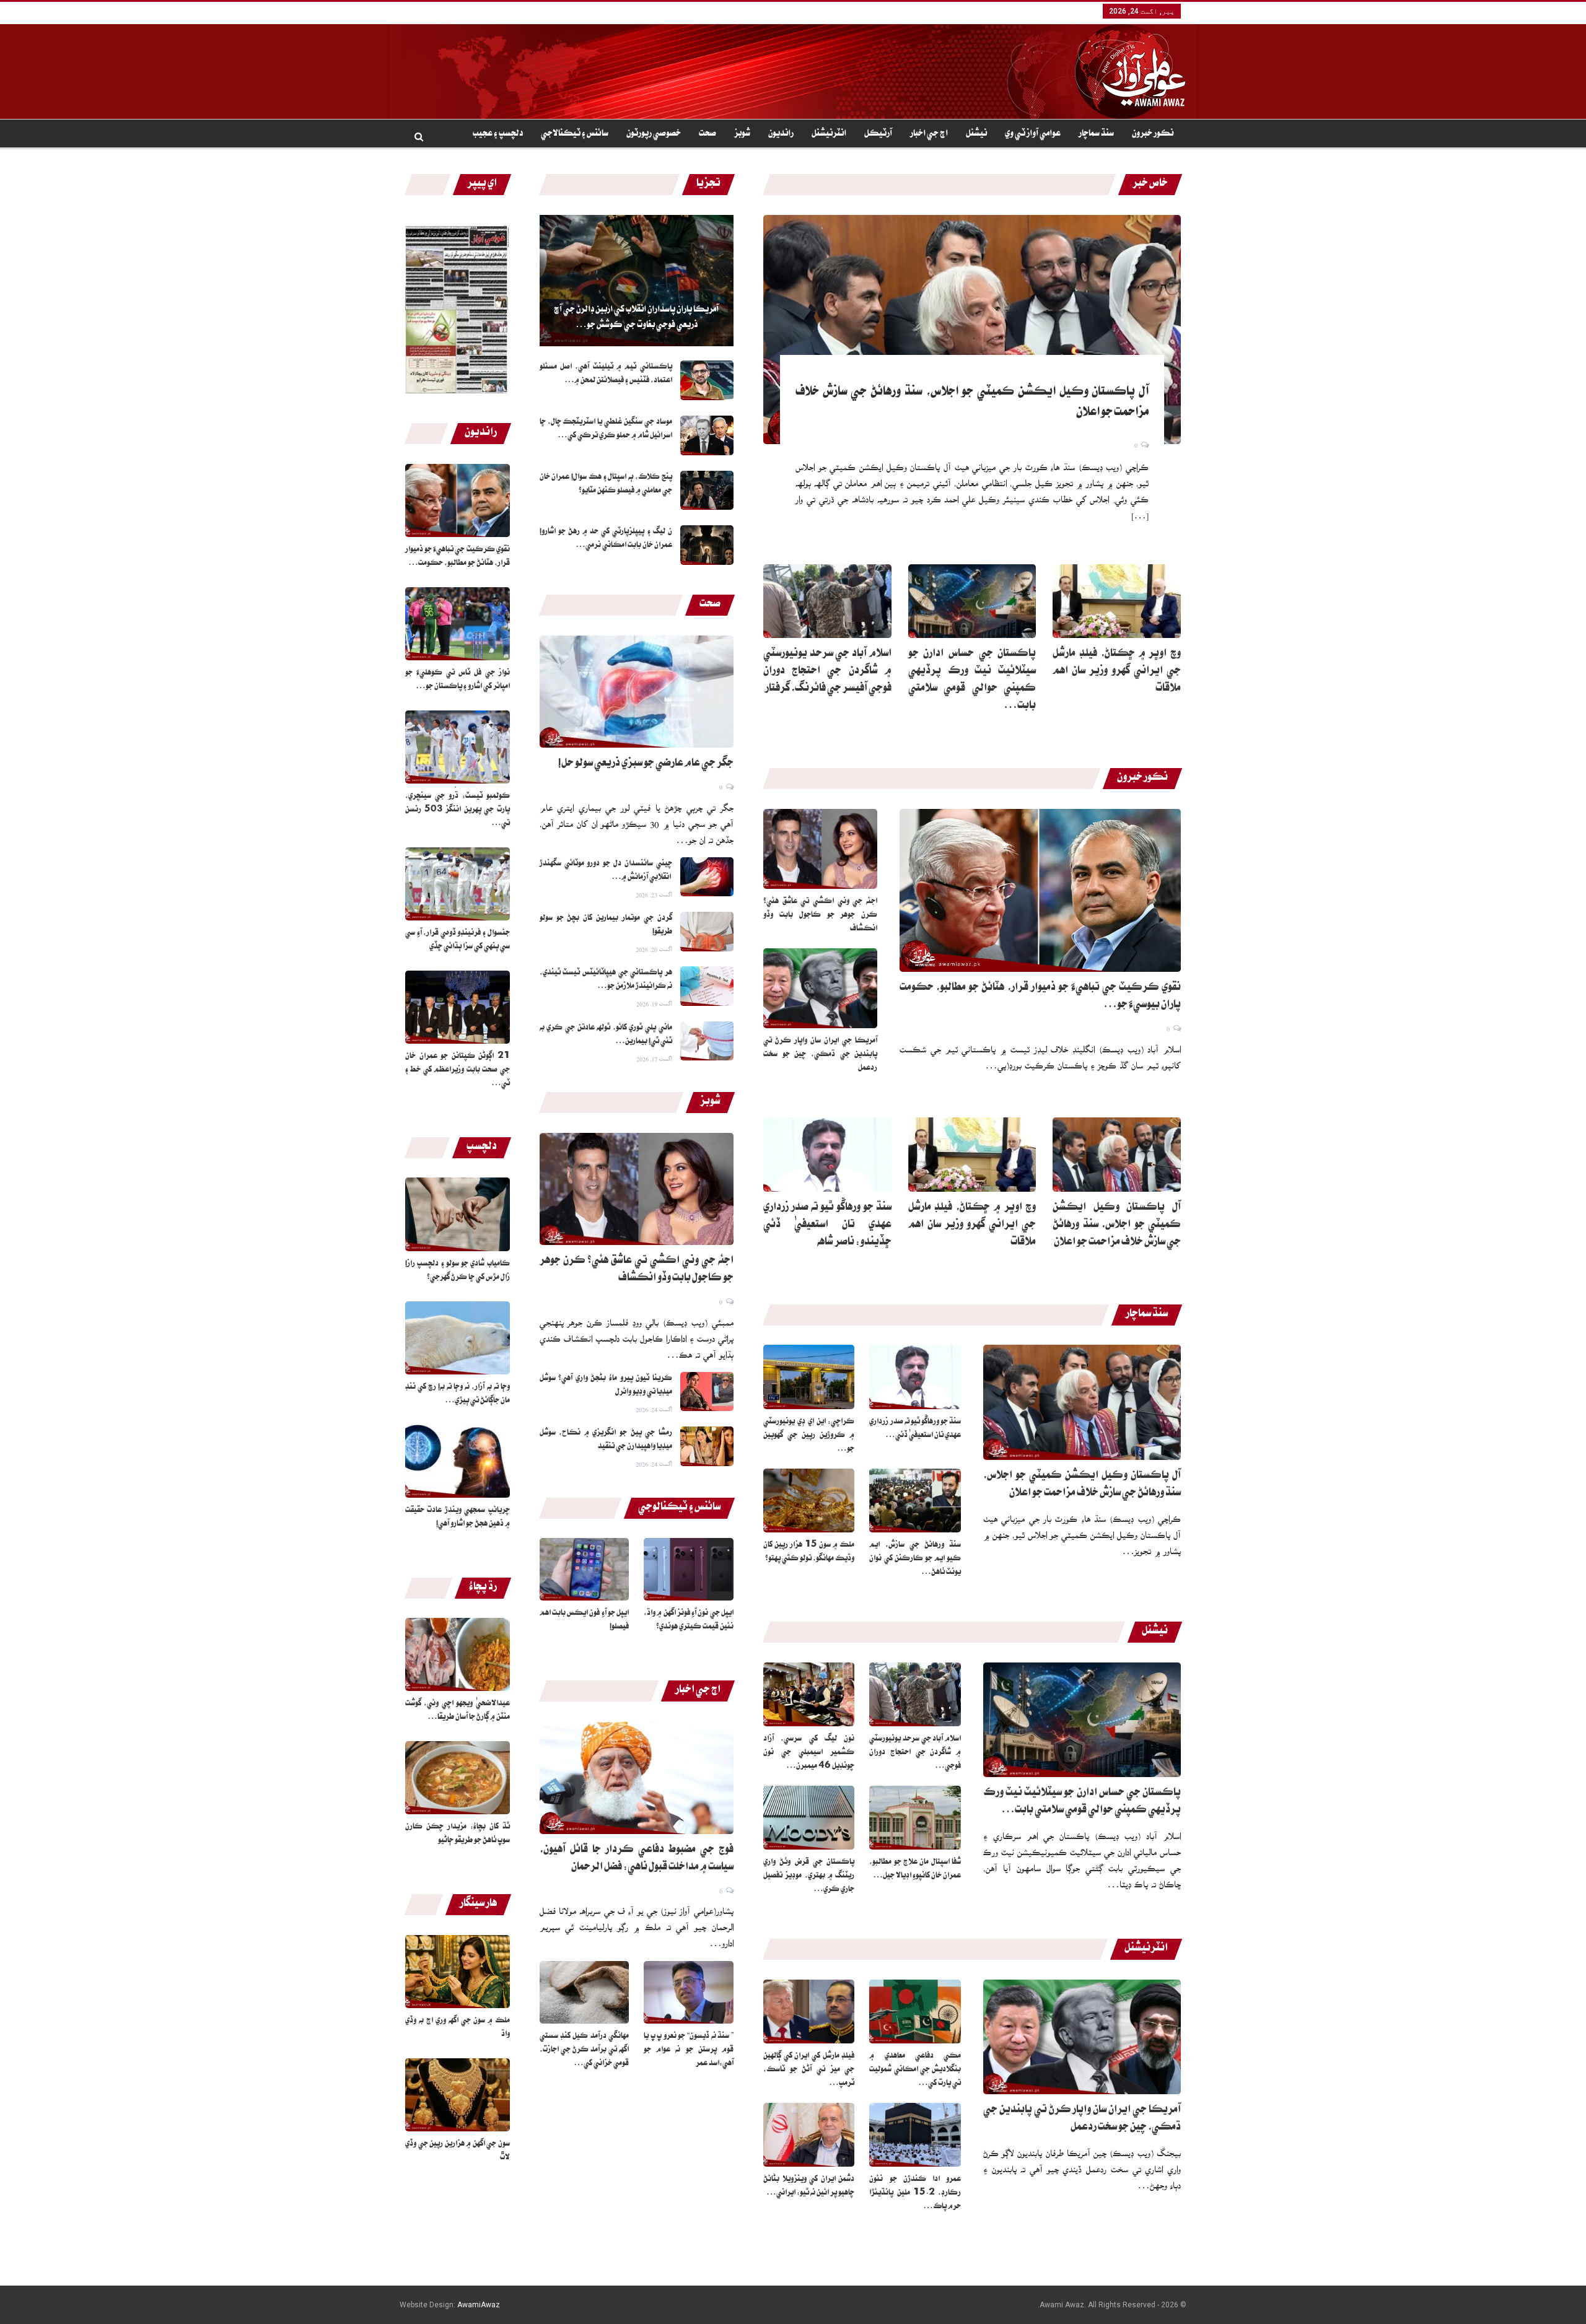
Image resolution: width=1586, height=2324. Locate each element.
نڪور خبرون (1153, 134)
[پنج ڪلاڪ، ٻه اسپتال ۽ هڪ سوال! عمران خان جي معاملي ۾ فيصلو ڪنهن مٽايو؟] (707, 491)
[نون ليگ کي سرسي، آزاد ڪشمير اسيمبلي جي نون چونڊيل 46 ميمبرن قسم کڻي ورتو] (809, 1694)
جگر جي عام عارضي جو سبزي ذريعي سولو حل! (646, 764)
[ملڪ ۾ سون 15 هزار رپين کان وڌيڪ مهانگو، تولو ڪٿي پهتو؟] (809, 1501)
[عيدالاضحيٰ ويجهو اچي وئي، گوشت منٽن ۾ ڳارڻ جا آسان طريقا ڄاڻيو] (458, 1654)
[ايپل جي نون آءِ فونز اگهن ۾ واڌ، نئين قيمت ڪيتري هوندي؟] (689, 1569)
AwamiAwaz (479, 2305)
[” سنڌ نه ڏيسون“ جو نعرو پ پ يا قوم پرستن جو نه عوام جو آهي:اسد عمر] (689, 1992)
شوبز (742, 134)
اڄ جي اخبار (929, 134)
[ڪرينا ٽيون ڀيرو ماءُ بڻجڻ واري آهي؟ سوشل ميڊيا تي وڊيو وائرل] (707, 1392)
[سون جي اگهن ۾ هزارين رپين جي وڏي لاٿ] (458, 2095)
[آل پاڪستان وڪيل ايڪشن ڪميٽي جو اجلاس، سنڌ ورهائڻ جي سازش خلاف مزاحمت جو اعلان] (972, 330)
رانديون (781, 134)
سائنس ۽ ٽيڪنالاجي (575, 134)
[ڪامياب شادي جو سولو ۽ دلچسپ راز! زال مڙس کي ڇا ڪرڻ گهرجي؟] (458, 1214)
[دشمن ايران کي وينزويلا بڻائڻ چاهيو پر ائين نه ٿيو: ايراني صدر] (809, 2135)
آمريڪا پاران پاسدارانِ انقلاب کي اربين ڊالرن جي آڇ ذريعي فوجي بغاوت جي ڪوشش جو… (636, 318)
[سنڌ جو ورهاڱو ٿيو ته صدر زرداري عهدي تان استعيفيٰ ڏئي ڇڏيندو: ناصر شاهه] (827, 1155)
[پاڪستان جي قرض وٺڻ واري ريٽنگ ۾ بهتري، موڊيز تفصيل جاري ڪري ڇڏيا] (809, 1818)
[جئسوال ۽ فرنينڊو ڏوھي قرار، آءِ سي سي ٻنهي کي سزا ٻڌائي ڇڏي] (458, 884)
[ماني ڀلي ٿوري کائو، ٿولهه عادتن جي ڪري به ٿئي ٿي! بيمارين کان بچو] (707, 1041)
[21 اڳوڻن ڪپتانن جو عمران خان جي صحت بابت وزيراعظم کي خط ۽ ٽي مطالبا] (458, 1007)
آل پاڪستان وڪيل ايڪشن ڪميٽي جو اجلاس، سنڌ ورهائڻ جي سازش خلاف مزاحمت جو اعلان (1117, 1226)
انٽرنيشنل (829, 134)
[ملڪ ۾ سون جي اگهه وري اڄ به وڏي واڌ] (458, 1972)
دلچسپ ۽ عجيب (498, 134)
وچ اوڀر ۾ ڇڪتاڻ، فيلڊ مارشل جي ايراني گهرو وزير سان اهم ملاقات (1117, 672)
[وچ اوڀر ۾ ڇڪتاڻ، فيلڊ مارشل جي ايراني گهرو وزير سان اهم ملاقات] (1117, 601)
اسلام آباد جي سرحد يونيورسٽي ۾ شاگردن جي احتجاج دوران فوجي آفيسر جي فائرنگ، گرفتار (827, 672)
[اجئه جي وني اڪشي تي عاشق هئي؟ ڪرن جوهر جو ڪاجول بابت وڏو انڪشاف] (637, 1189)
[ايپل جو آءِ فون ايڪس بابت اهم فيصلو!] (585, 1569)
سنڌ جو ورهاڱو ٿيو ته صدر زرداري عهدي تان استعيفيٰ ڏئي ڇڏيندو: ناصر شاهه (827, 1226)
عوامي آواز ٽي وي (1033, 134)
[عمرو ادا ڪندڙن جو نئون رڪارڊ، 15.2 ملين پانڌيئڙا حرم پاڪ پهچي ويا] (915, 2135)
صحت (708, 134)
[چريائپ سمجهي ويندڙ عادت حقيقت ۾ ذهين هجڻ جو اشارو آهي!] (458, 1461)
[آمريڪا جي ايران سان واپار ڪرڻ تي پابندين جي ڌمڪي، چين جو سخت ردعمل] (820, 988)
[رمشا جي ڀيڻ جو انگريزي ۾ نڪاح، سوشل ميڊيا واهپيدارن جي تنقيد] (707, 1446)
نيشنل (976, 134)
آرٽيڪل (878, 134)
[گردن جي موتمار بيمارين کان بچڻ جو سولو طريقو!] (707, 932)
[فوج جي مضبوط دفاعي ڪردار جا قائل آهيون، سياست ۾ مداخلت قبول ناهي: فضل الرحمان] (637, 1778)
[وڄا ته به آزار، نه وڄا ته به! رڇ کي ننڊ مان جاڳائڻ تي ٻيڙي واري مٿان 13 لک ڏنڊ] (458, 1338)
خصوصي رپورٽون (654, 134)
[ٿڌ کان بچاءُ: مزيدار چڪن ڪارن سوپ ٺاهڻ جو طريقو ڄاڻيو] (458, 1778)
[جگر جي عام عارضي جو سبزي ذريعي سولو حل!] (637, 692)
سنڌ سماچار (1096, 134)
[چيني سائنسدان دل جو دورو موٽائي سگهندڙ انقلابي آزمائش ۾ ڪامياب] (707, 877)
